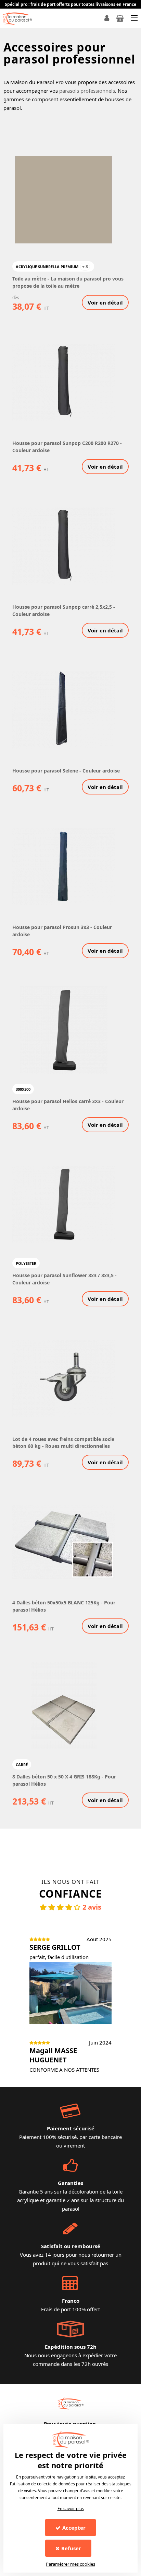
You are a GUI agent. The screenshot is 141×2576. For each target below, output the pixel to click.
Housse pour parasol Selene (46, 771)
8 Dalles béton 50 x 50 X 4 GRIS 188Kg (57, 1777)
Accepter (74, 2528)
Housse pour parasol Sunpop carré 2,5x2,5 (63, 607)
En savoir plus (71, 2509)
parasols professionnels (87, 91)
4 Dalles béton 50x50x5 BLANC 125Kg (57, 1602)
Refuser (71, 2548)
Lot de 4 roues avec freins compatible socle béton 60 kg (63, 1442)
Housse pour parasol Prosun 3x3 (51, 927)
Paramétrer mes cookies (70, 2564)
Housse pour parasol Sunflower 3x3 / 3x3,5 (64, 1275)
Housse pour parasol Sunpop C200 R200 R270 (66, 443)
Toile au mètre (30, 279)
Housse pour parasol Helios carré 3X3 (57, 1101)
